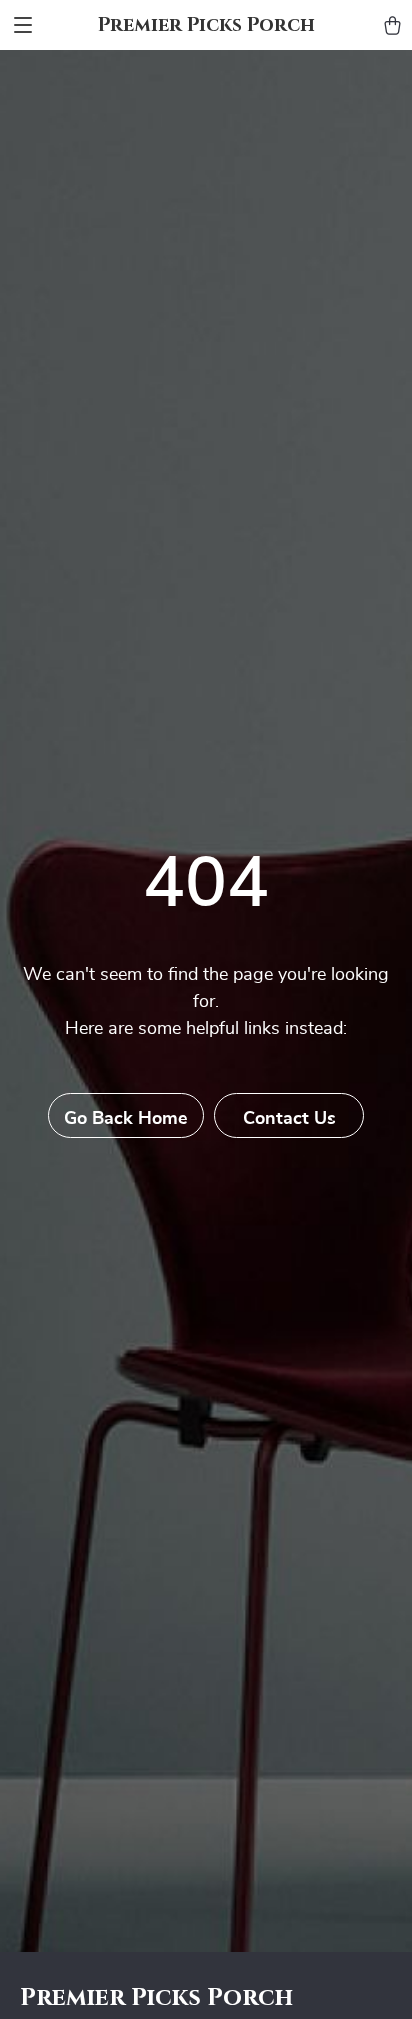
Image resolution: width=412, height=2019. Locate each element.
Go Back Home (126, 1119)
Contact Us (289, 1119)
